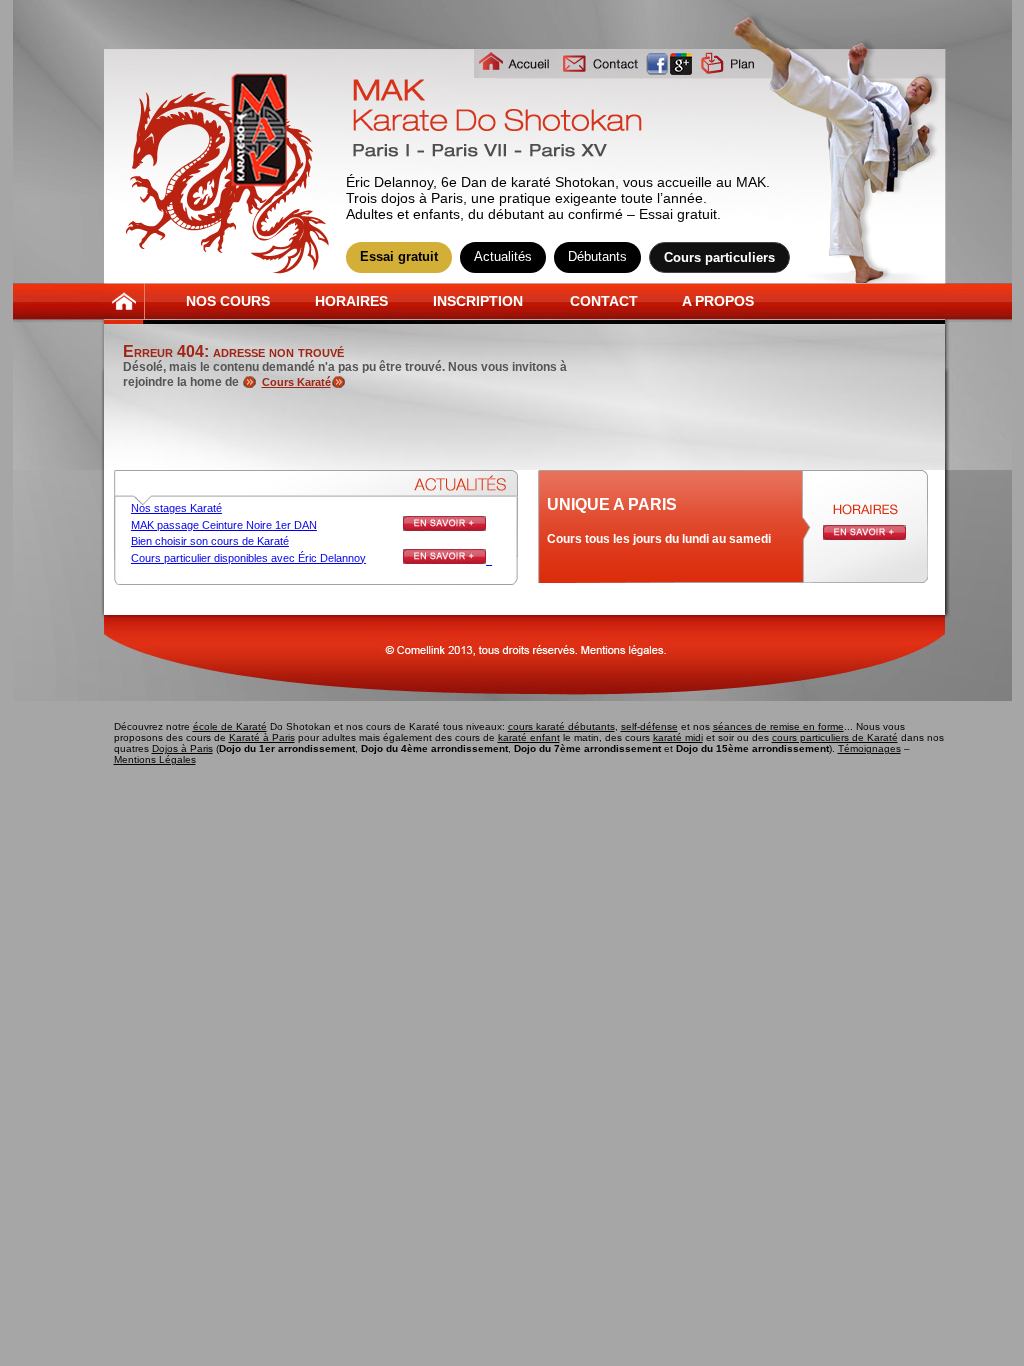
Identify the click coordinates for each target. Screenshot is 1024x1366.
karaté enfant (529, 737)
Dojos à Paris (182, 748)
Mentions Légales (155, 759)
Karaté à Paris (262, 737)
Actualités (503, 256)
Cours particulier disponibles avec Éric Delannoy (248, 558)
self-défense (649, 726)
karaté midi (678, 737)
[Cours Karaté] (341, 382)
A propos (718, 301)
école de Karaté (230, 726)
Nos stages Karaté (176, 508)
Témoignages (869, 748)
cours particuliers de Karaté (835, 737)
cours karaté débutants (561, 726)
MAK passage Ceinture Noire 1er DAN (224, 525)
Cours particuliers (719, 257)
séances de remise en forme (778, 726)
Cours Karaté (296, 382)
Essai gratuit (399, 256)
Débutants (597, 256)
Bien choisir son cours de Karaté (210, 541)
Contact (604, 301)
